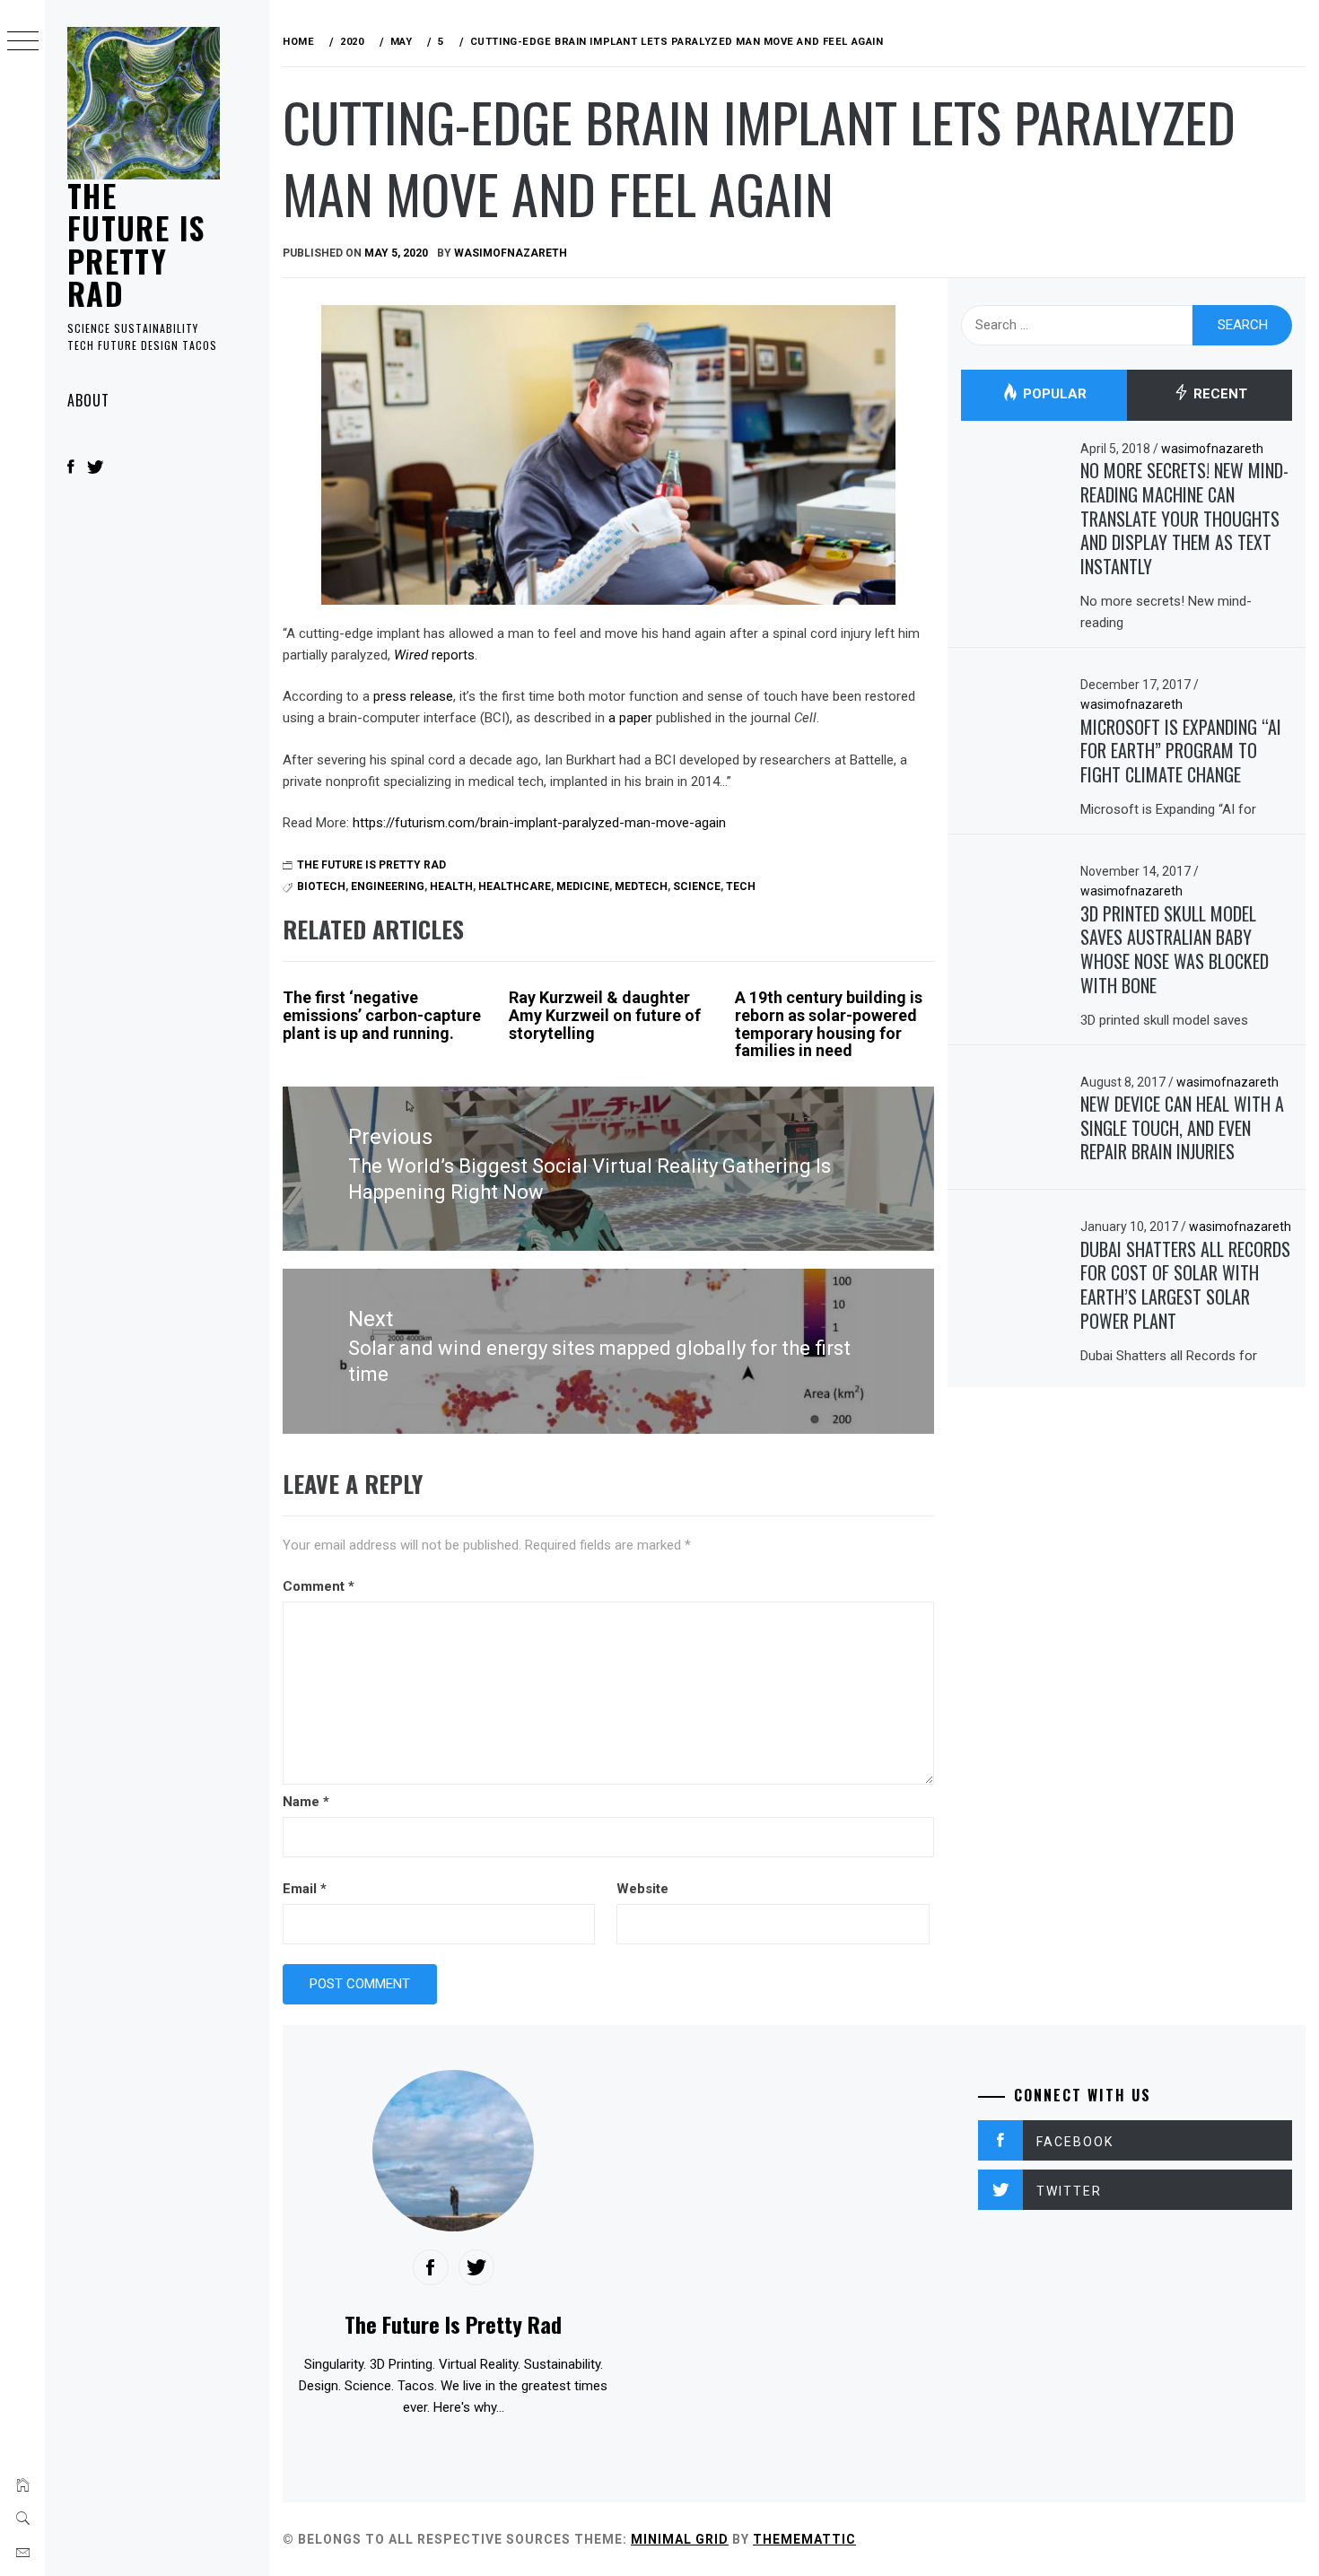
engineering (388, 886)
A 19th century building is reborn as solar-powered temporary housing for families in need (829, 1024)
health (451, 886)
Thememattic (804, 2539)
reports (434, 655)
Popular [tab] (1053, 395)
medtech (641, 886)
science (697, 886)
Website (642, 1889)
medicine (583, 886)
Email (305, 1889)
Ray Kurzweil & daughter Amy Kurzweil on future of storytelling (605, 1015)
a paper (630, 718)
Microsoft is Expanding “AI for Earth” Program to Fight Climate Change (1181, 751)
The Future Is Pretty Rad (136, 244)
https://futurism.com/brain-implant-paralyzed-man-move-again (539, 823)
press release (413, 696)
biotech (321, 886)
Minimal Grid (680, 2539)
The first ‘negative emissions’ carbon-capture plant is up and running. (382, 1015)
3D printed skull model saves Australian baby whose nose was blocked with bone (1175, 949)
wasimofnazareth (511, 253)
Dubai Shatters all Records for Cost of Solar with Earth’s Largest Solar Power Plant (1185, 1285)
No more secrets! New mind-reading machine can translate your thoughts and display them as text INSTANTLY (1184, 518)
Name (306, 1802)
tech (741, 886)
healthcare (515, 886)
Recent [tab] (1219, 395)
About (88, 400)
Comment (319, 1586)
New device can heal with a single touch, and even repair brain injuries (1182, 1127)
